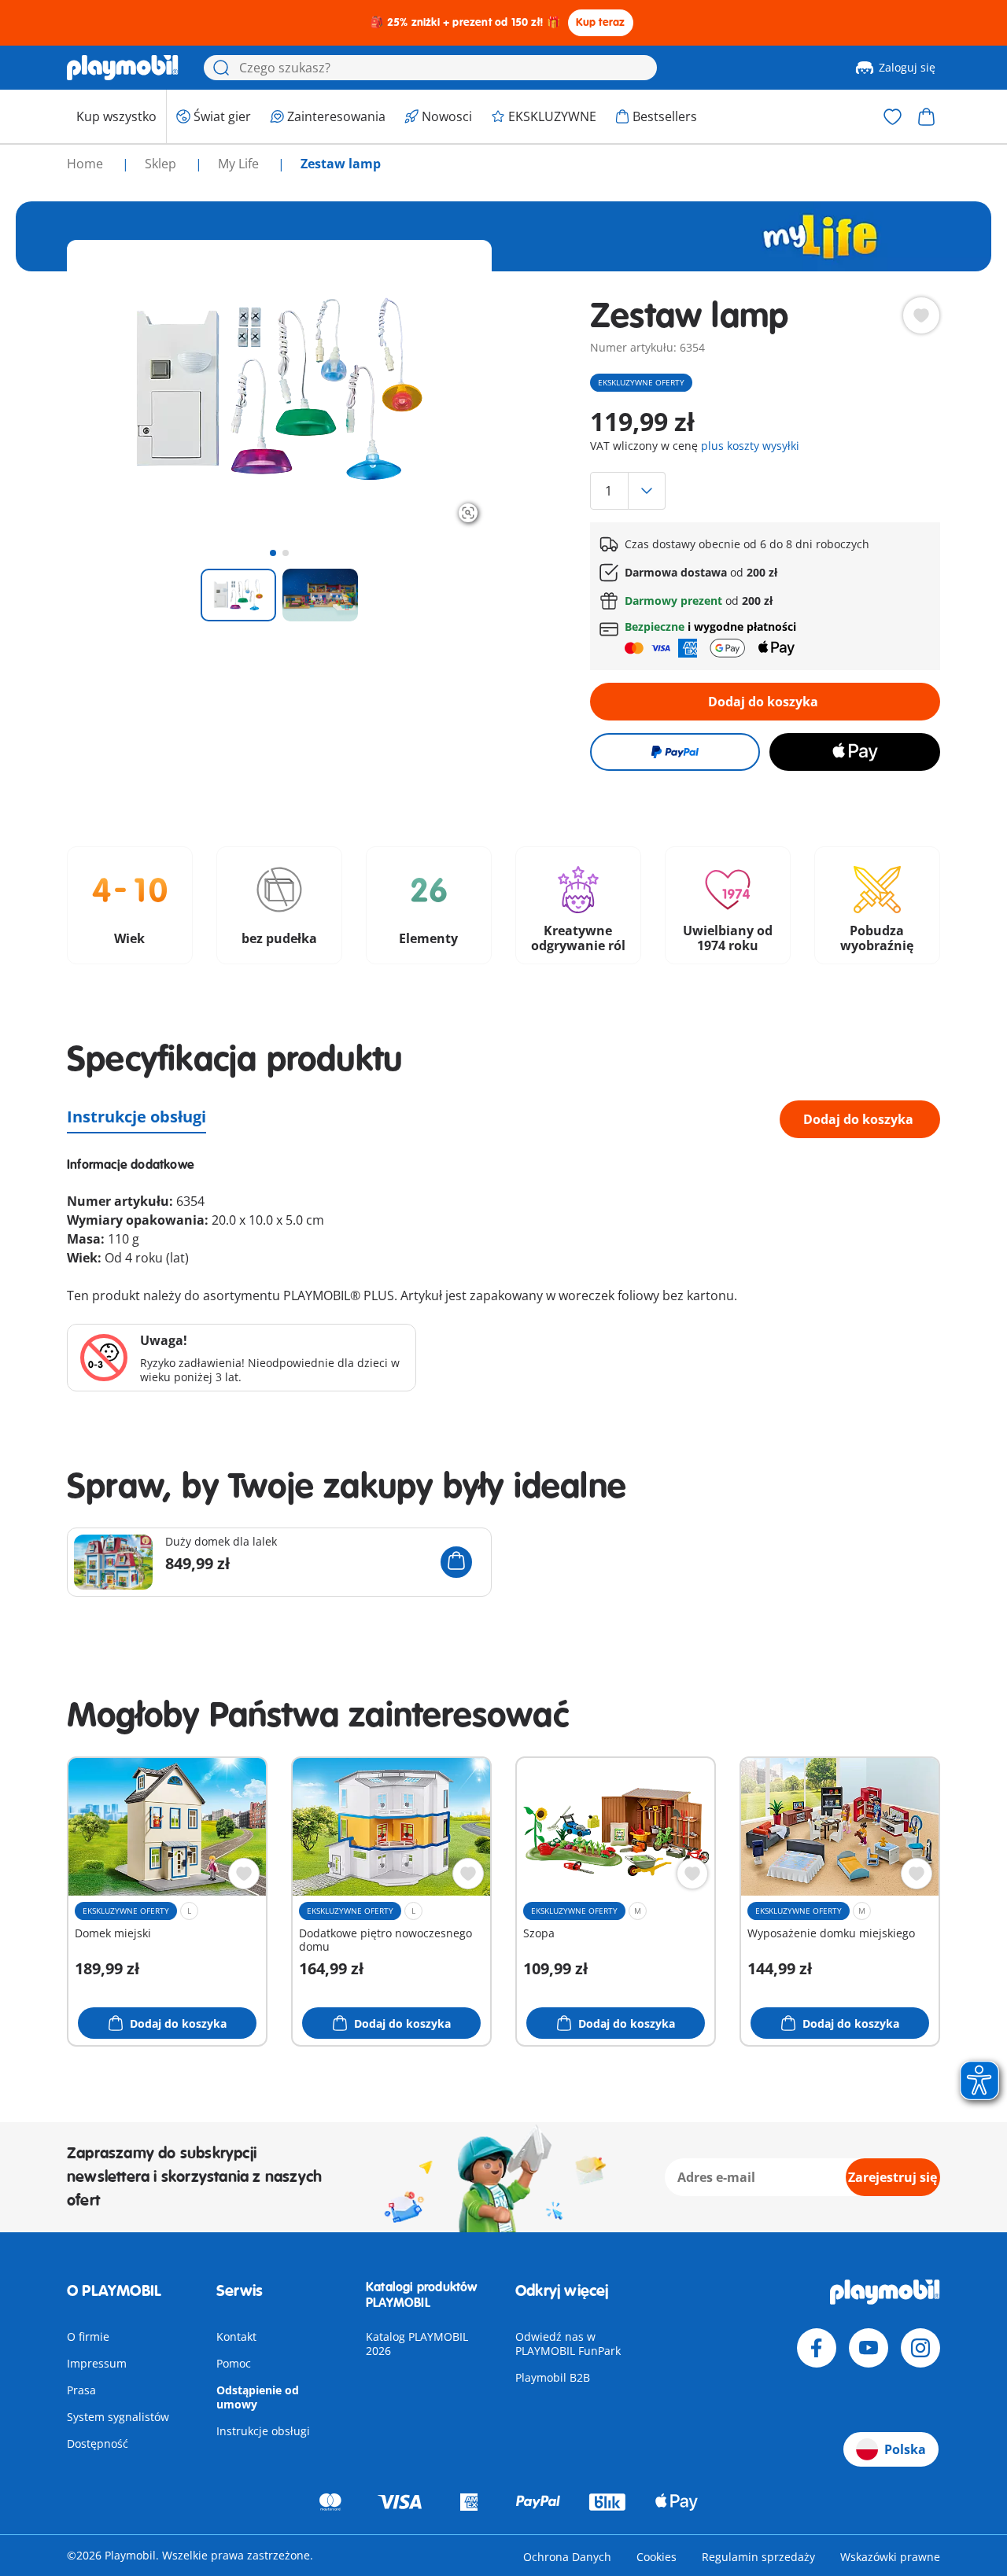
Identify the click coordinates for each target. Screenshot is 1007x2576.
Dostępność (98, 2443)
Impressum (97, 2363)
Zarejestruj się (893, 2177)
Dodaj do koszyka (763, 702)
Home (87, 164)
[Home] (123, 68)
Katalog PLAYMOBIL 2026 (417, 2344)
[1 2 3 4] (765, 491)
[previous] (108, 389)
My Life (240, 164)
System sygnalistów (118, 2417)
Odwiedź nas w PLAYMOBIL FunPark (568, 2344)
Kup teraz (601, 22)
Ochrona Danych (567, 2557)
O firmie (88, 2336)
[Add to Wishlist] (921, 315)
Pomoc (234, 2363)
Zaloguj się (907, 67)
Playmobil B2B (553, 2377)
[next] (451, 389)
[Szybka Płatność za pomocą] (675, 752)
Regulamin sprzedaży (758, 2557)
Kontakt (236, 2336)
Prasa (81, 2390)
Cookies (657, 2557)
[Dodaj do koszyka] (456, 1562)
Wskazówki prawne (890, 2557)
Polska (905, 2449)
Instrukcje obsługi (136, 1117)
